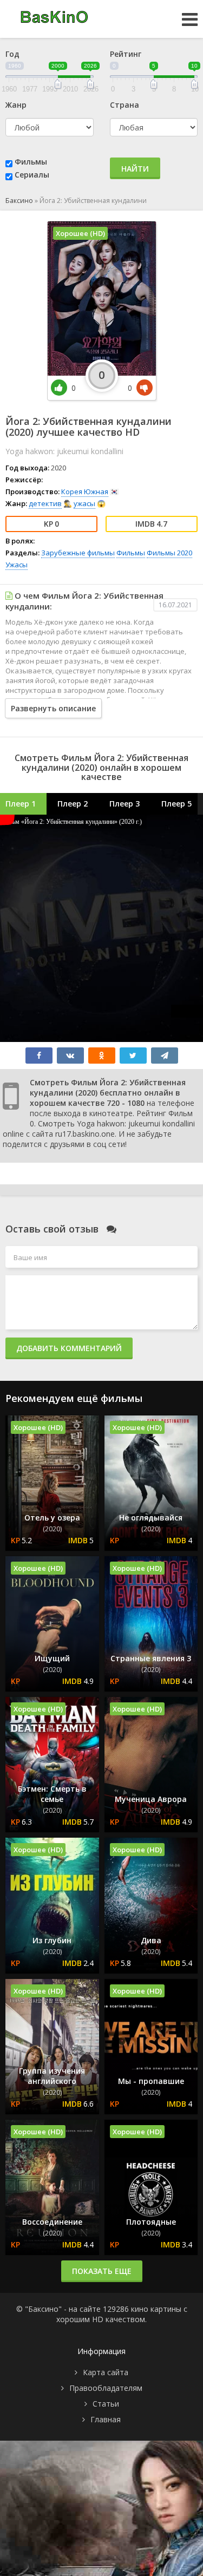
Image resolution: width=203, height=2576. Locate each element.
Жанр (16, 105)
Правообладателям (106, 2388)
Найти (135, 169)
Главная (106, 2419)
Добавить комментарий (69, 1348)
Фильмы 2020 (169, 553)
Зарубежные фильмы (78, 553)
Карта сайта (106, 2372)
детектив (45, 503)
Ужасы (17, 565)
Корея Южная (85, 491)
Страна (125, 105)
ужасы (84, 503)
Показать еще (102, 2271)
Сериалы (32, 175)
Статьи (106, 2404)
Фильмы (31, 162)
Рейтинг (126, 54)
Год (12, 54)
